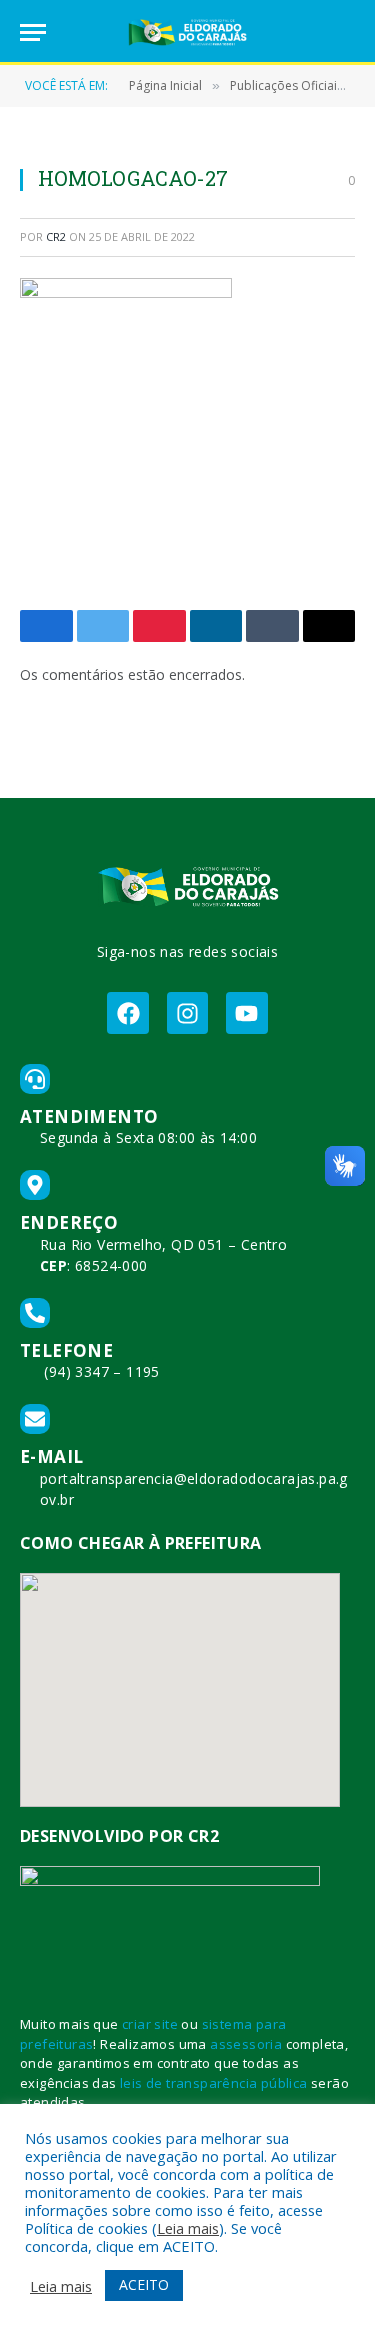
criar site (150, 2024)
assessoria (246, 2044)
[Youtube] (246, 1012)
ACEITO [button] (144, 2284)
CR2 (56, 236)
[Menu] (33, 32)
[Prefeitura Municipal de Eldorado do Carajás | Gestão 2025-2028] (188, 32)
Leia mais (188, 2228)
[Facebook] (127, 1012)
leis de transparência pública (214, 2083)
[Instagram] (187, 1012)
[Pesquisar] (346, 32)
